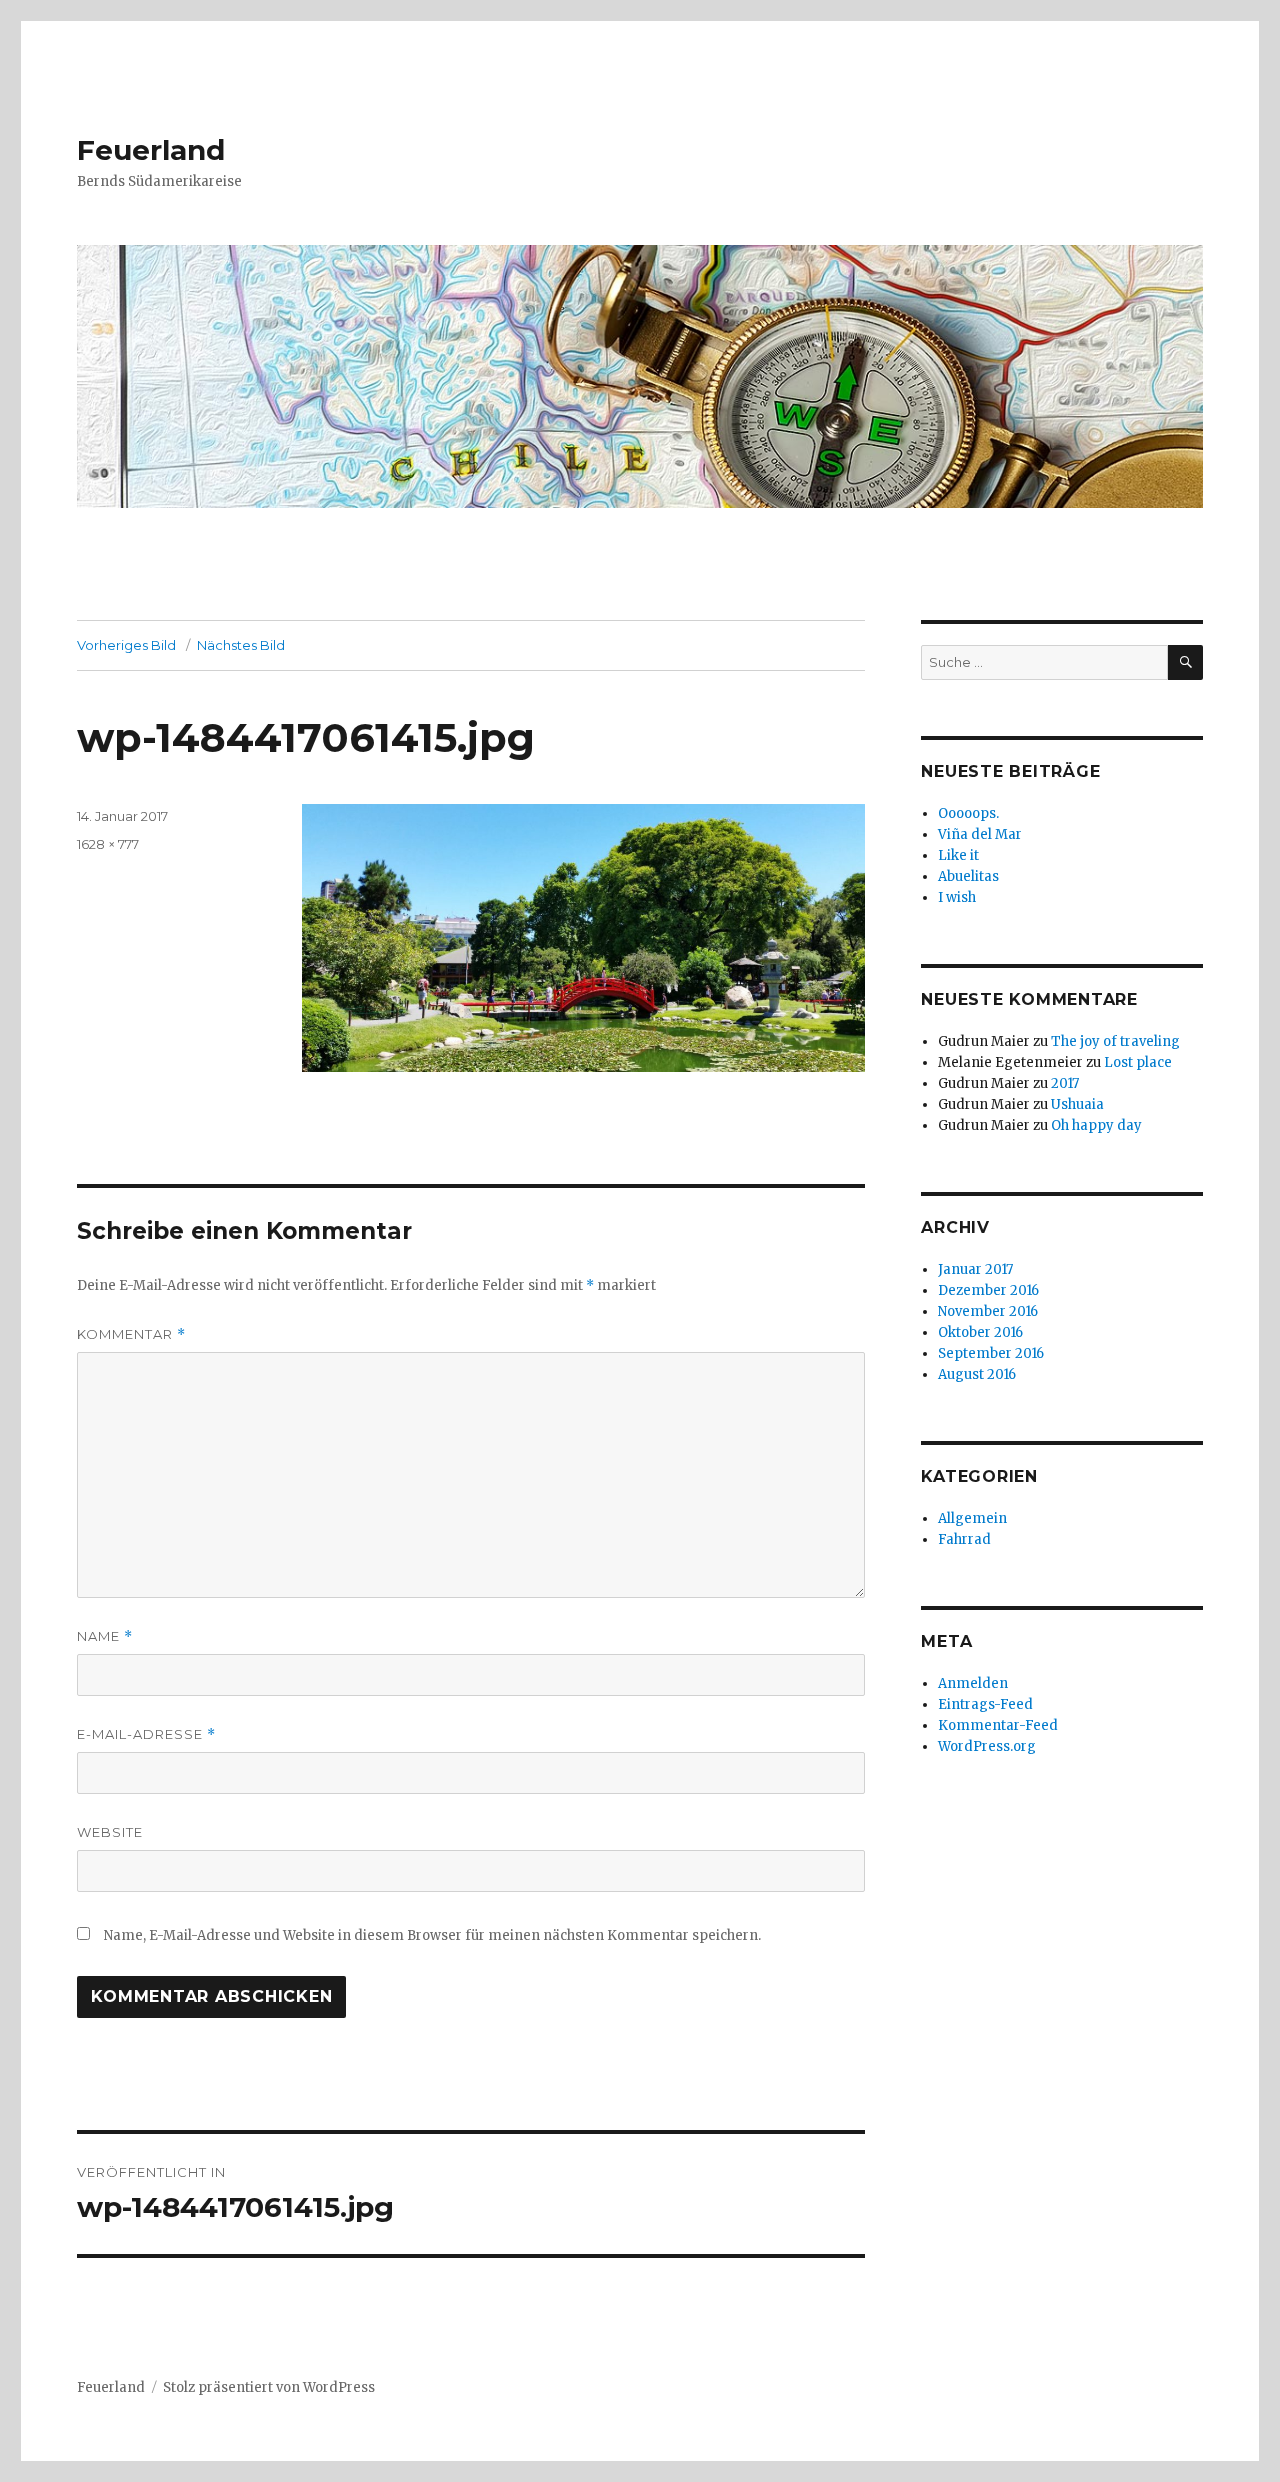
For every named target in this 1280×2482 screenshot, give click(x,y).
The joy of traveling (1115, 1041)
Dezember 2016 (988, 1290)
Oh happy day (1096, 1125)
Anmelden (973, 1683)
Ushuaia (1077, 1104)
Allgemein (972, 1518)
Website (110, 1832)
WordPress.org (987, 1746)
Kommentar (131, 1334)
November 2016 (988, 1311)
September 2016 (991, 1353)
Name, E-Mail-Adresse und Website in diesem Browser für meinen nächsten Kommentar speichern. (432, 1935)
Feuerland (151, 150)
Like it (958, 855)
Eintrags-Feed (985, 1704)
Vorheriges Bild (126, 645)
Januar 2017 (975, 1269)
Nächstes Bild (241, 645)
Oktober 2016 (980, 1332)
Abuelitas (968, 876)
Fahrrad (964, 1539)
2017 (1065, 1083)
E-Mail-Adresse (146, 1734)
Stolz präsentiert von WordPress (269, 2387)
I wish (958, 897)
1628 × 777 (108, 844)
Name (105, 1636)
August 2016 (977, 1374)
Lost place (1138, 1062)
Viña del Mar (980, 834)
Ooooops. (968, 813)
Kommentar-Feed (998, 1725)
